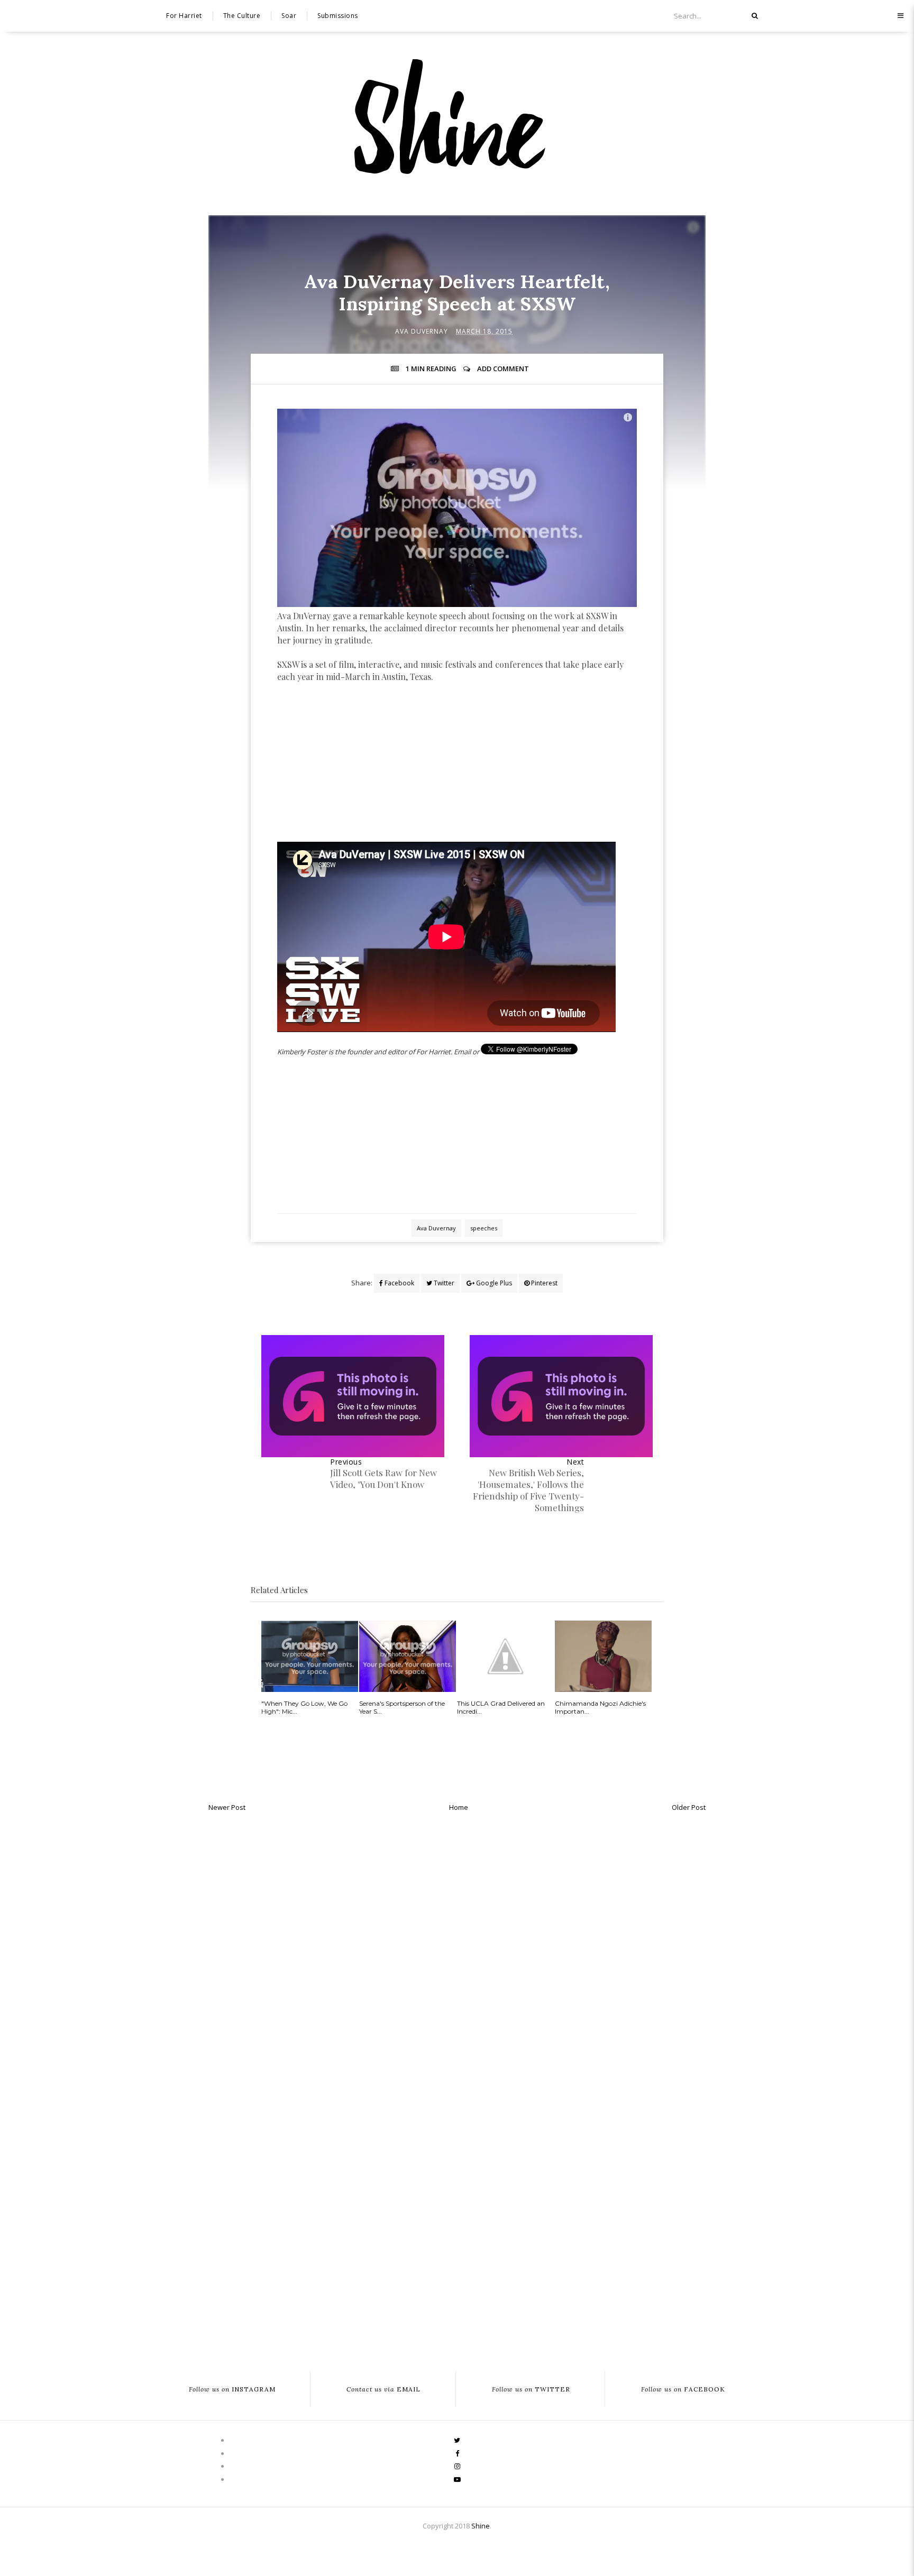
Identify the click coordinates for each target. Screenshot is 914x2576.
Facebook (399, 1283)
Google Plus (493, 1283)
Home (459, 1807)
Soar (289, 16)
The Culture (242, 16)
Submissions (338, 16)
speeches (484, 1228)
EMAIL (383, 2389)
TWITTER (531, 2389)
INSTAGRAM (232, 2389)
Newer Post (227, 1807)
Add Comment (503, 369)
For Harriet (184, 16)
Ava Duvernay (422, 331)
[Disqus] (457, 1951)
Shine (481, 2526)
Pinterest (543, 1283)
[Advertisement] (457, 774)
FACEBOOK (683, 2389)
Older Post (689, 1807)
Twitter (443, 1283)
